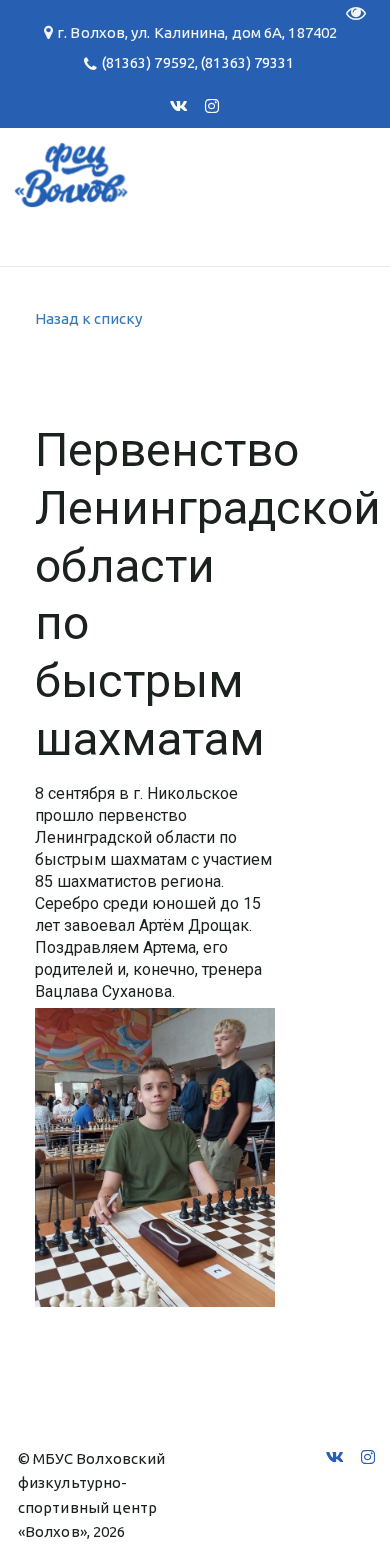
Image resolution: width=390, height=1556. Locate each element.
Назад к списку (88, 318)
